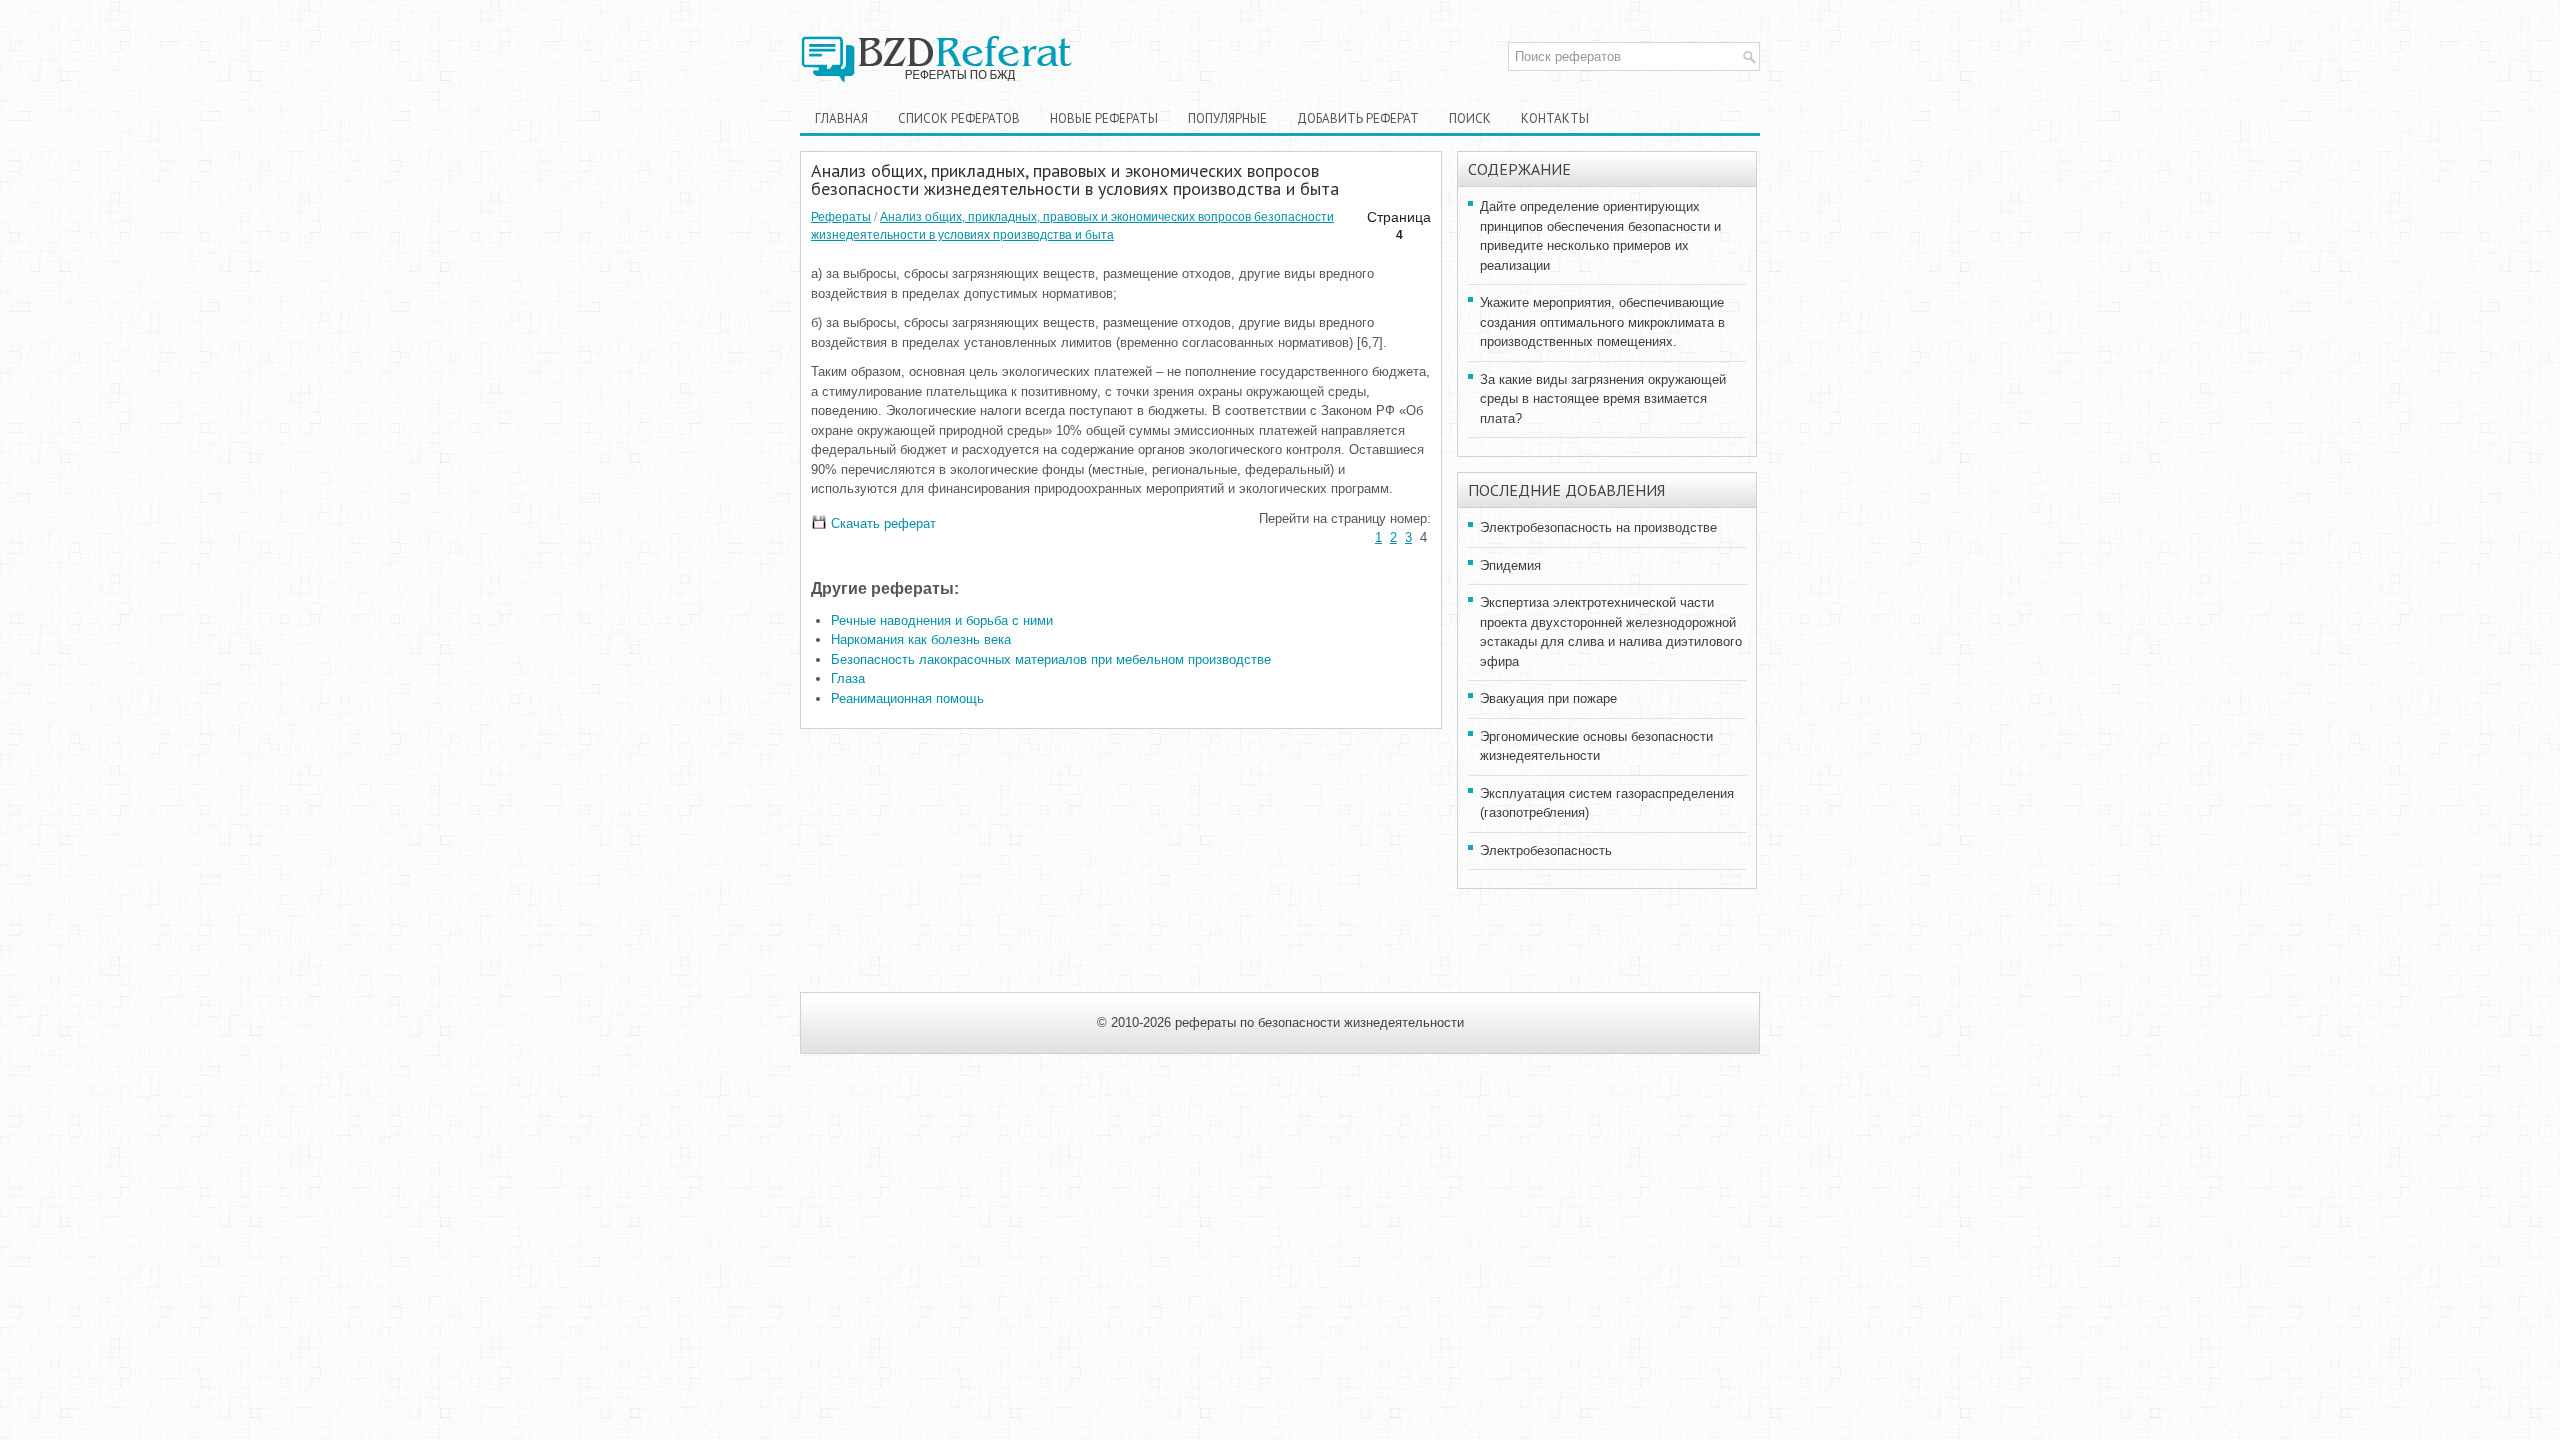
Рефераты (841, 217)
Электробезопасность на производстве (1598, 527)
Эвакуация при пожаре (1548, 698)
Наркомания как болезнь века (921, 639)
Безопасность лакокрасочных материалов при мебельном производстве (1051, 659)
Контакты (1555, 118)
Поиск (1470, 118)
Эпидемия (1510, 565)
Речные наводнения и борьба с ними (942, 620)
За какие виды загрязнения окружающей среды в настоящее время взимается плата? (1603, 399)
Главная (841, 118)
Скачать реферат (881, 523)
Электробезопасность (1546, 850)
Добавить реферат (1358, 118)
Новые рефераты (1104, 118)
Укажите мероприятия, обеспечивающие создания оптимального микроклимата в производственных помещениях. (1602, 322)
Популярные (1227, 118)
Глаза (848, 678)
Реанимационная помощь (907, 698)
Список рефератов (959, 118)
